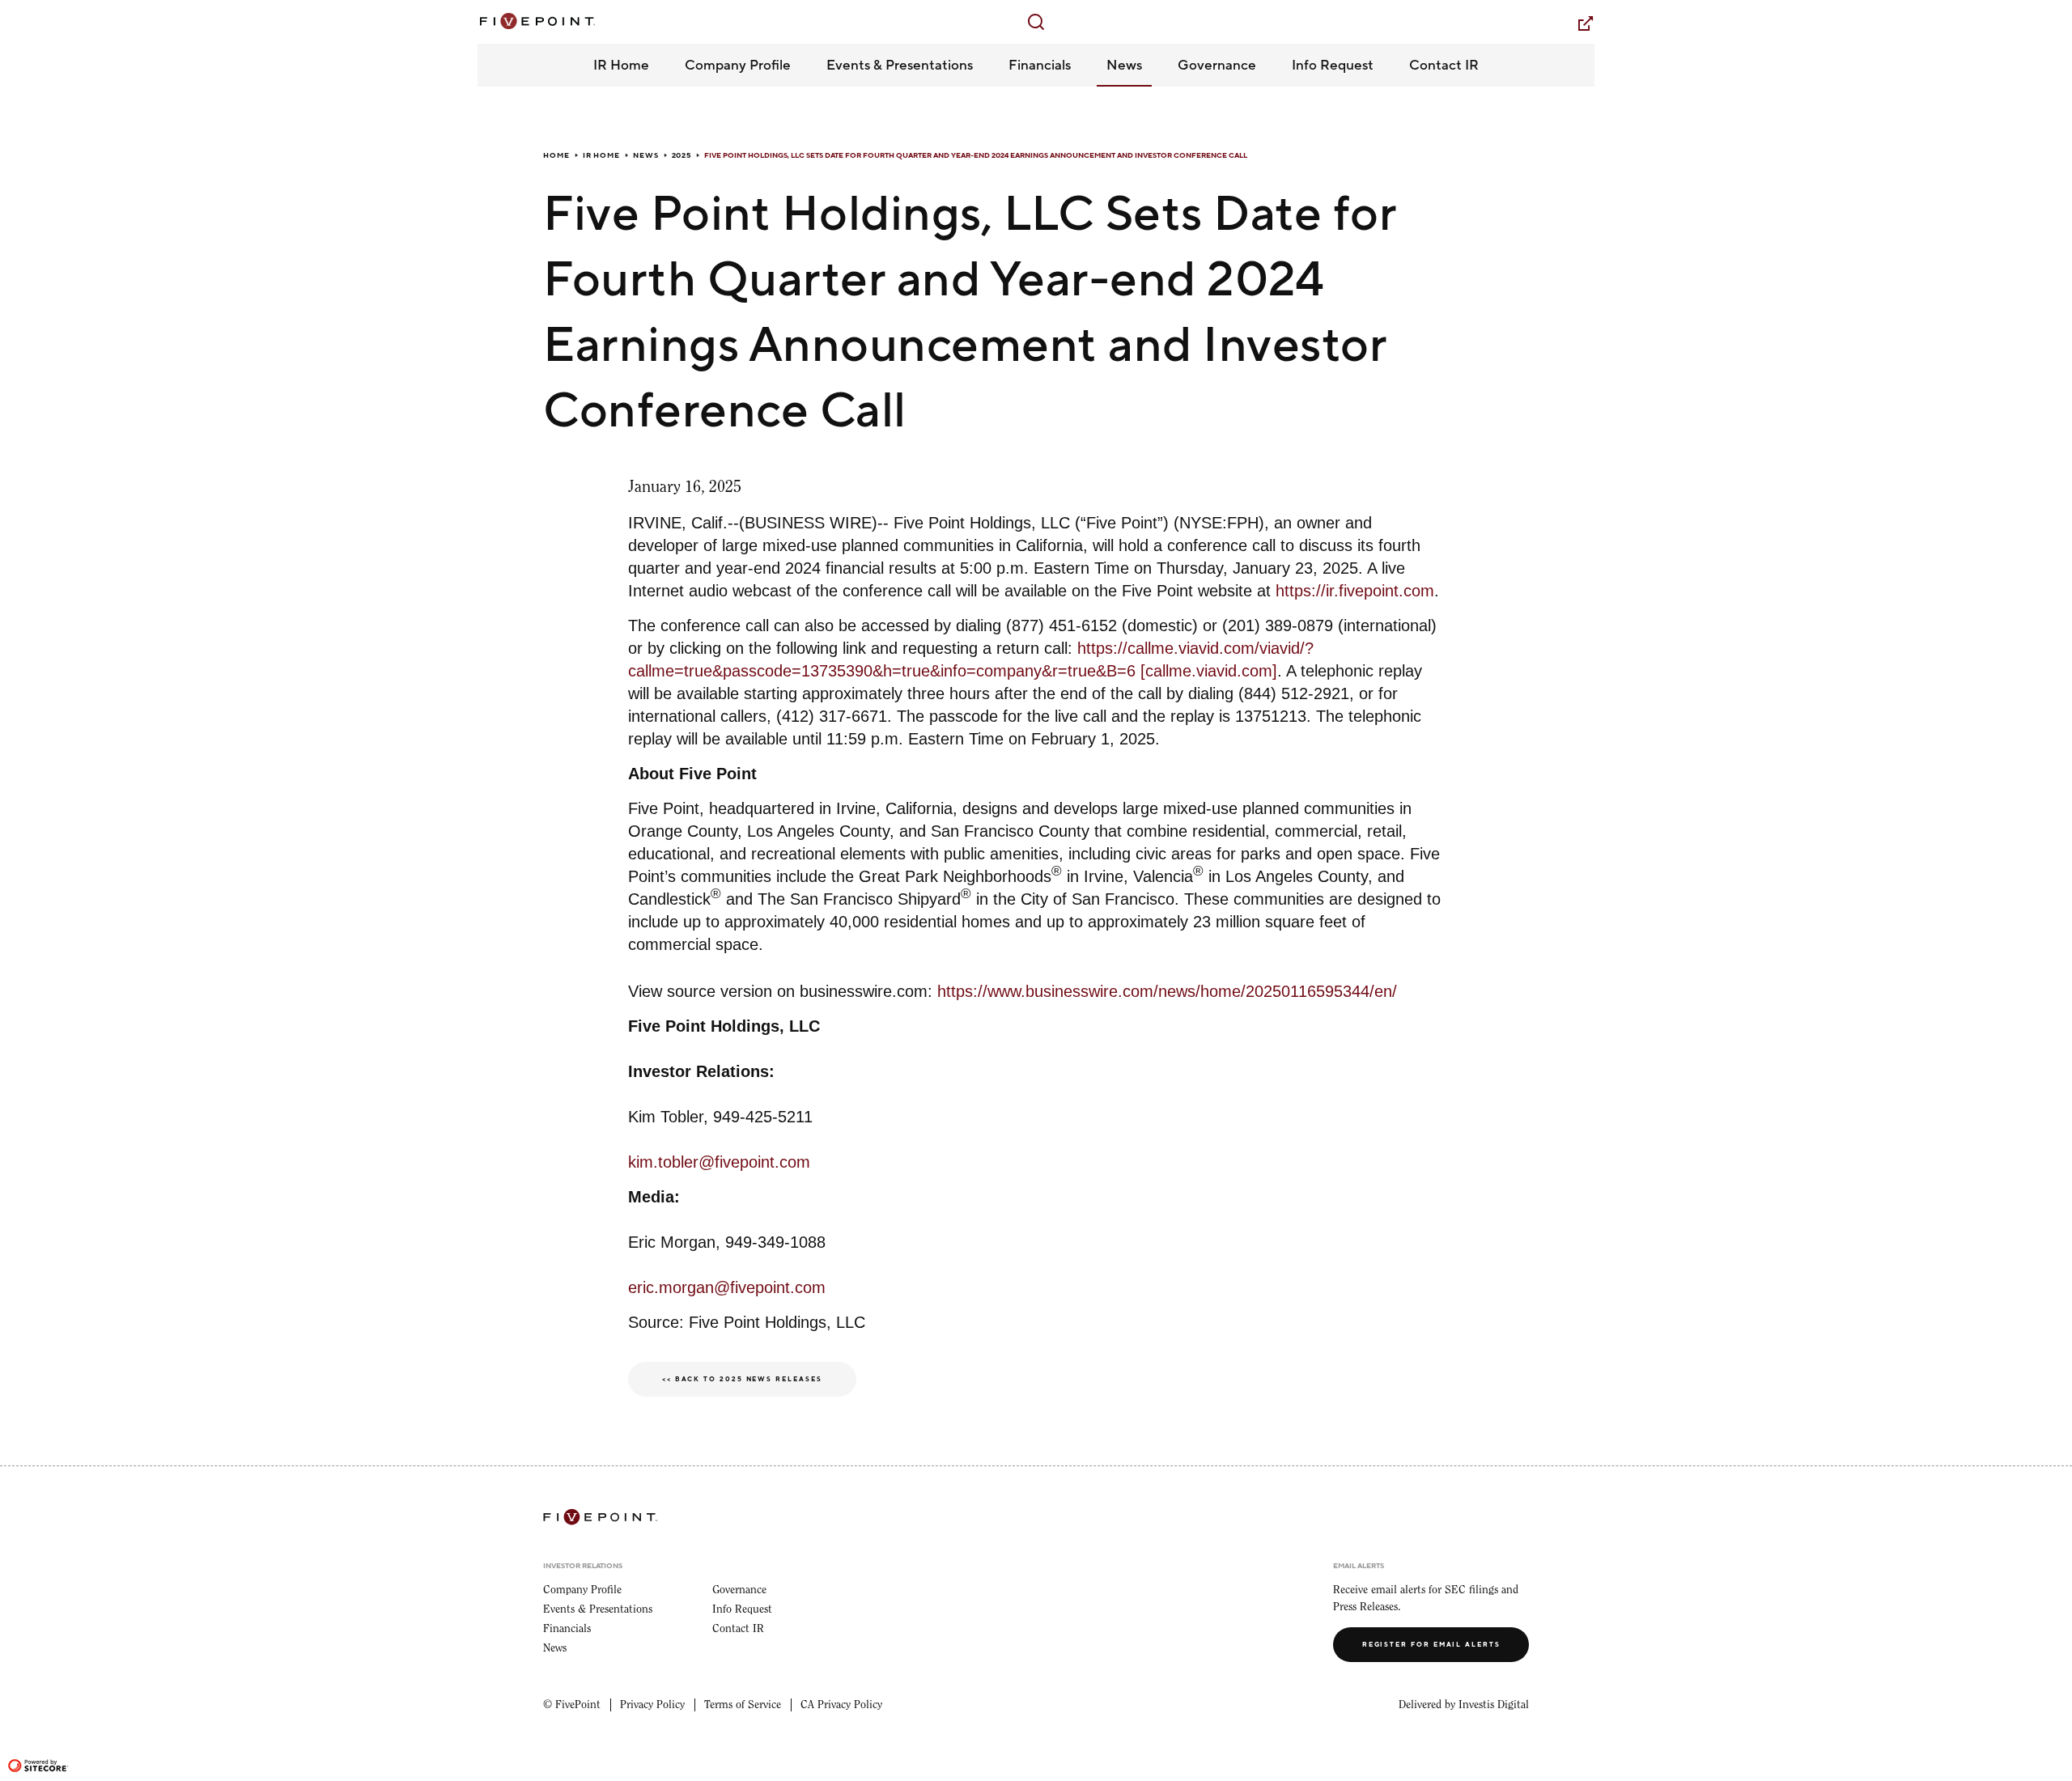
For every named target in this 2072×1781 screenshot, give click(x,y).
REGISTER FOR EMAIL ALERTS (1431, 1645)
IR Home (601, 155)
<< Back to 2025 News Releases (742, 1379)
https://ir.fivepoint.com (1355, 591)
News (646, 155)
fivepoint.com (1575, 23)
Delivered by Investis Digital (1464, 1705)
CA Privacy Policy (841, 1705)
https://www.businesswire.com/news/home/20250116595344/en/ (1167, 991)
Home (556, 155)
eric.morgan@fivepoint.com (727, 1287)
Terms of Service (743, 1705)
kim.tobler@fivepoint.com (719, 1162)
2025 (682, 155)
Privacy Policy (652, 1705)
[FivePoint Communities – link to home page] (536, 21)
